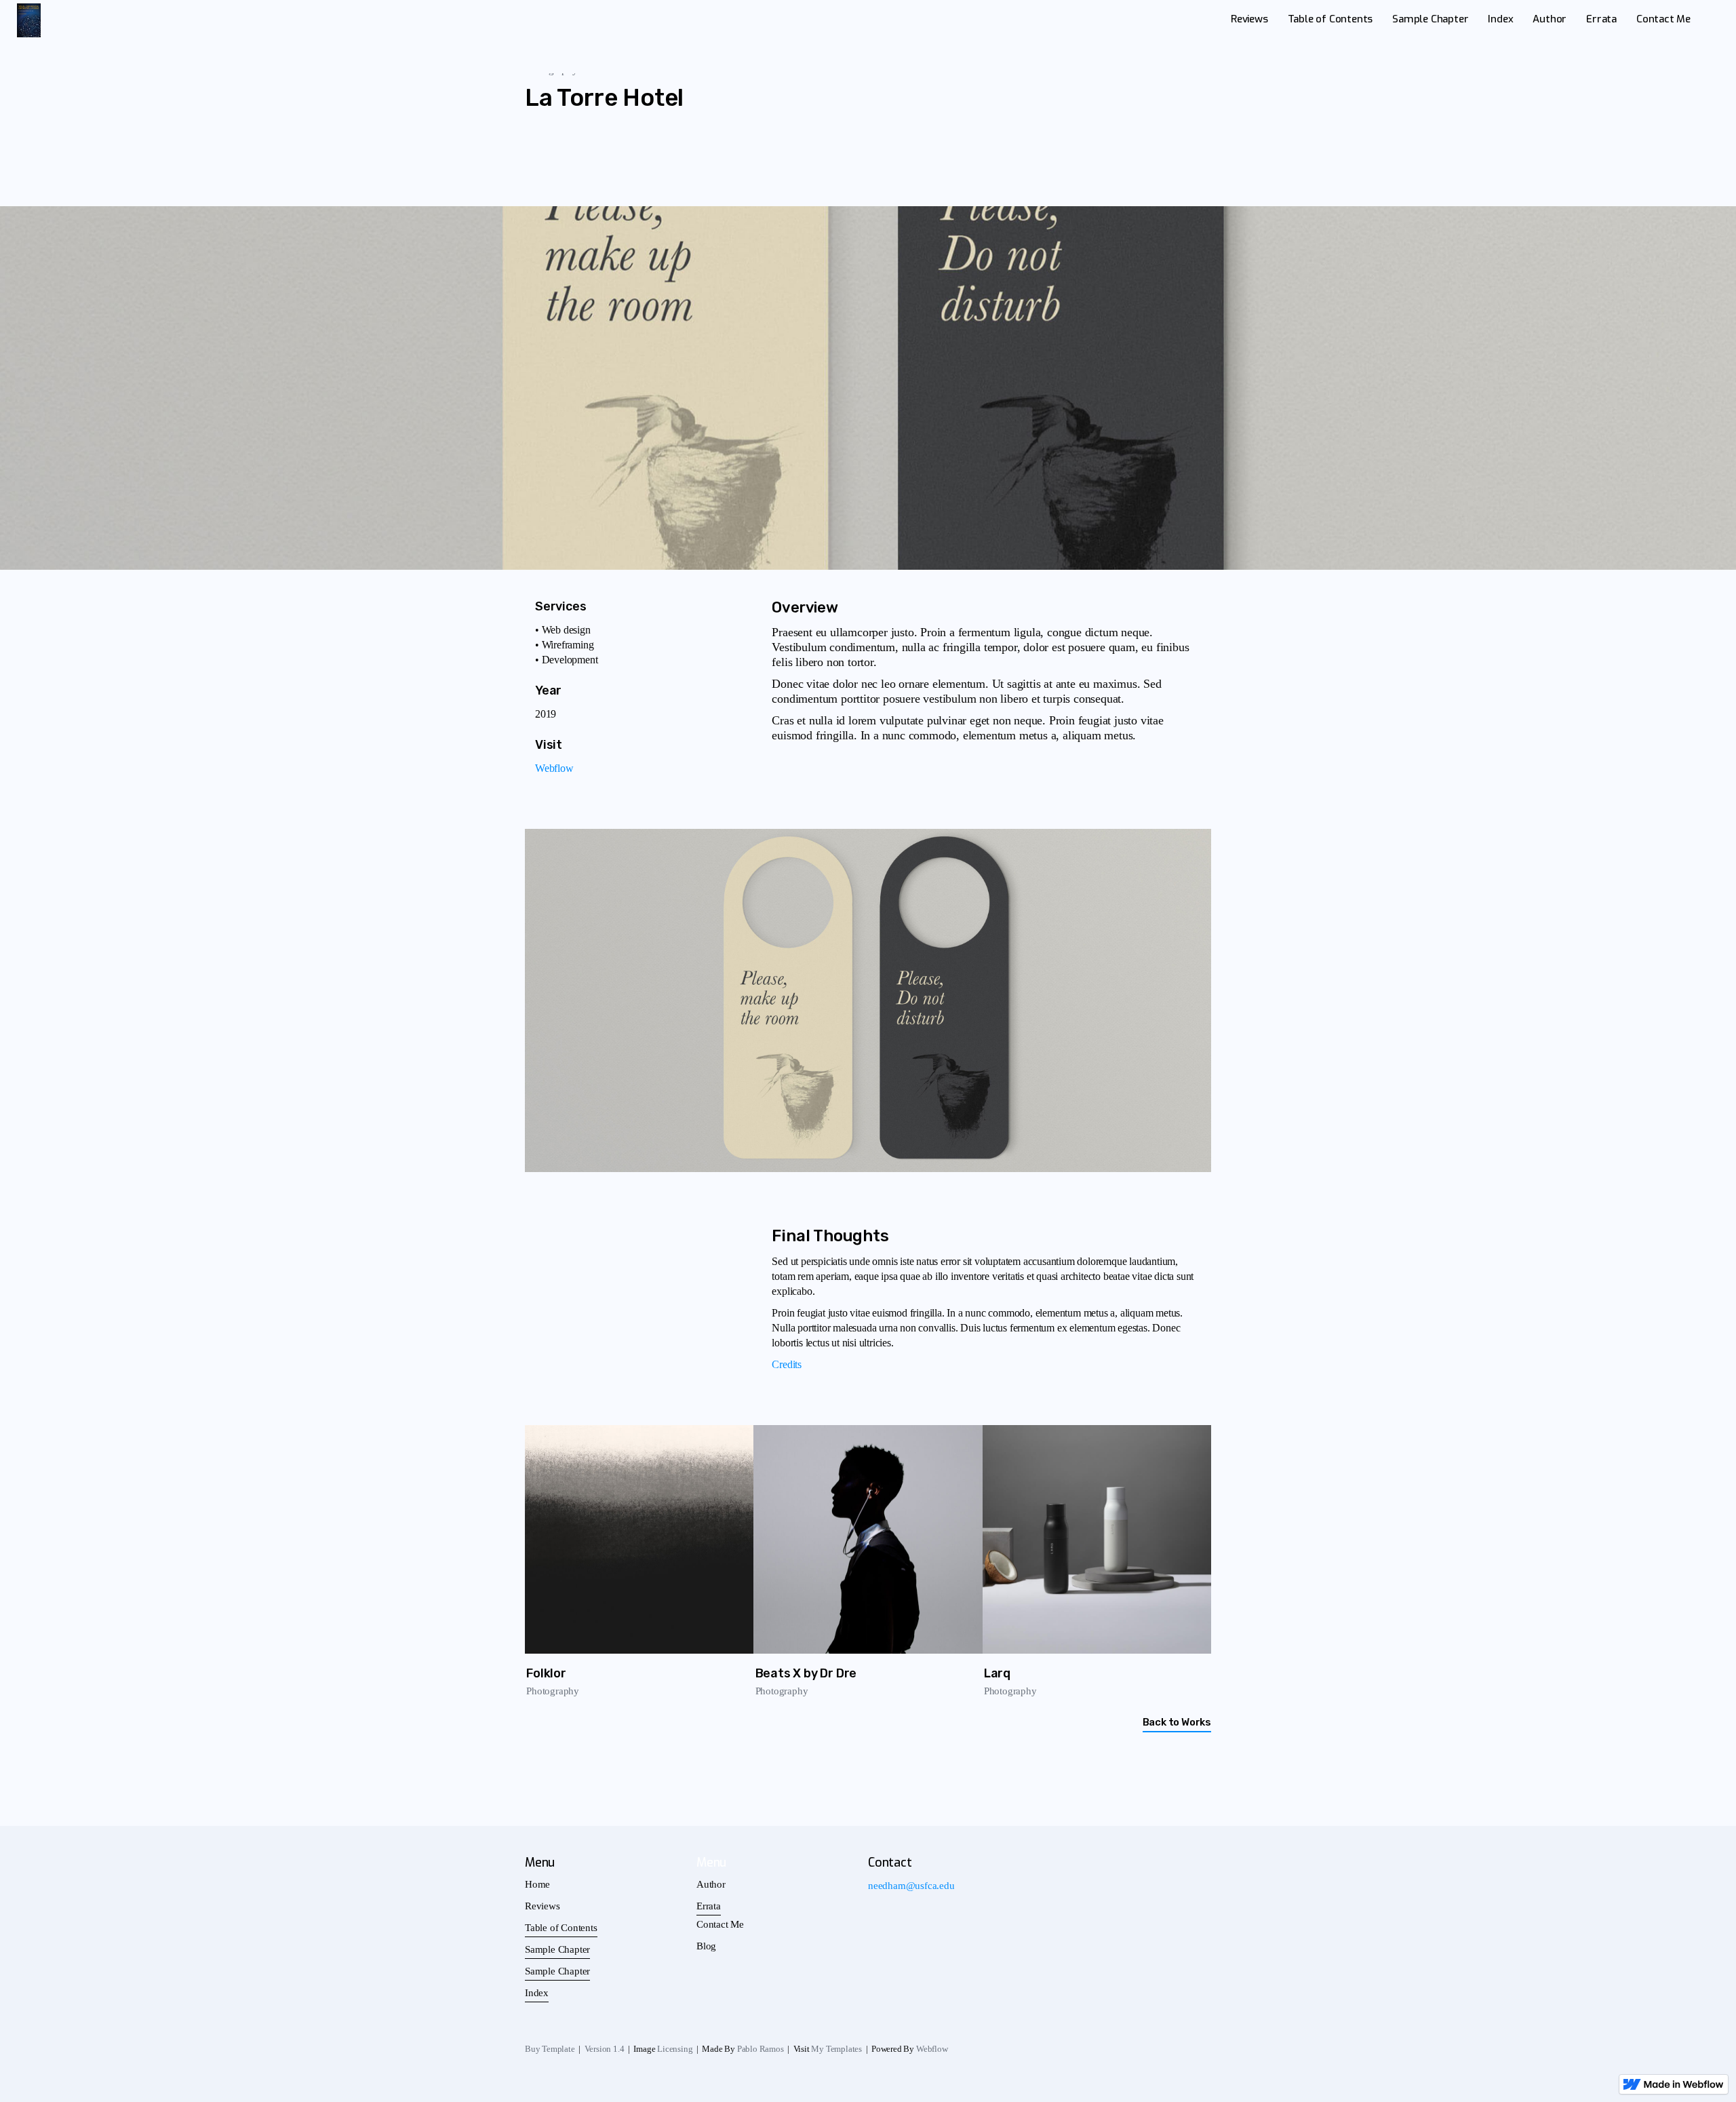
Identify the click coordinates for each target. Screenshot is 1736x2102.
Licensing (675, 2049)
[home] (29, 20)
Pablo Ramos (761, 2049)
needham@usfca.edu (911, 1886)
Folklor (546, 1673)
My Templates (836, 2049)
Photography (553, 1691)
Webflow (554, 768)
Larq (997, 1673)
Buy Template (550, 2049)
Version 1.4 (605, 2049)
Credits (787, 1364)
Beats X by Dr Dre (806, 1673)
